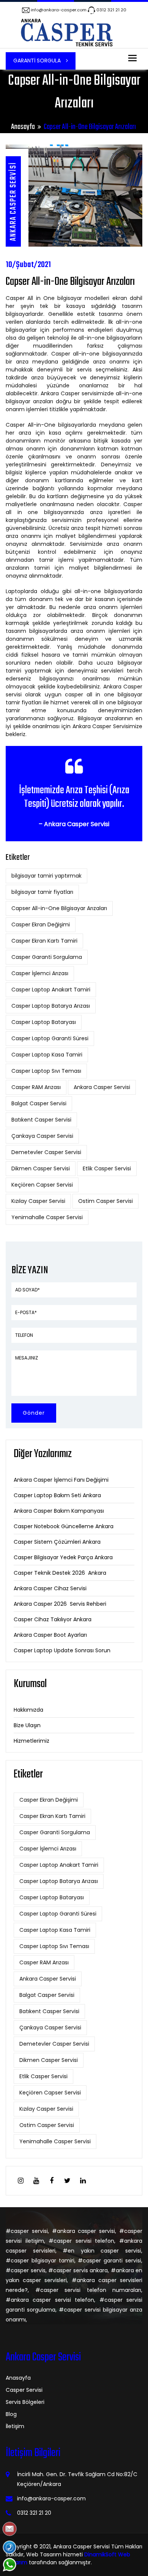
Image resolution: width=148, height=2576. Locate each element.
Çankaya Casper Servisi (42, 1136)
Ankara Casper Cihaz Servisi (50, 1588)
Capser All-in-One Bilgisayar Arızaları (59, 908)
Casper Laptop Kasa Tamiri (47, 1055)
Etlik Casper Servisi (107, 1168)
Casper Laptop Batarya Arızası (51, 1006)
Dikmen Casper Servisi (41, 1168)
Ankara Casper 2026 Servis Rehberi (60, 1604)
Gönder (34, 1413)
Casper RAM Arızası (36, 1087)
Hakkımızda (28, 1710)
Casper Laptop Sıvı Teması (46, 1071)
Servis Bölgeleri (25, 2402)
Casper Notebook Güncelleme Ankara (64, 1526)
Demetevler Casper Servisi (46, 1152)
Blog (11, 2414)
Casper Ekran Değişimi (41, 924)
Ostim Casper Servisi (105, 1201)
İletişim (15, 2426)
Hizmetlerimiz (31, 1741)
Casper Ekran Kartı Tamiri (44, 941)
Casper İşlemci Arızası (40, 973)
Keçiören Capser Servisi (42, 1185)
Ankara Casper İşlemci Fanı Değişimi (61, 1480)
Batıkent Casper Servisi (41, 1120)
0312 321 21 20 (111, 10)
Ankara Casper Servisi (102, 1087)
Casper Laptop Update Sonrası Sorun (62, 1650)
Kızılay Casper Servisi (38, 1201)
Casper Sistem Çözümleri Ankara (57, 1542)
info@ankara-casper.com (59, 10)
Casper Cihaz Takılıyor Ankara (53, 1619)
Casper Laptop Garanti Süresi (50, 1038)
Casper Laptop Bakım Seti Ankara (57, 1495)
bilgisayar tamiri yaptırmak (46, 876)
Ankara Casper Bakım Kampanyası (59, 1511)
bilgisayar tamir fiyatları (42, 892)
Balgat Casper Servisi (39, 1103)
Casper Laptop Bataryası (44, 1022)
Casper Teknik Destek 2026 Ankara (60, 1573)
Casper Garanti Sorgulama (47, 957)
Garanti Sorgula (38, 61)
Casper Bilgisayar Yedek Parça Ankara (63, 1557)
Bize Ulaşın (27, 1725)
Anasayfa (23, 127)
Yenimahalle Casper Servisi (47, 1217)
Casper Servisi (24, 2390)
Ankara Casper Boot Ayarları (50, 1635)
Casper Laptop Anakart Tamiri (51, 990)
